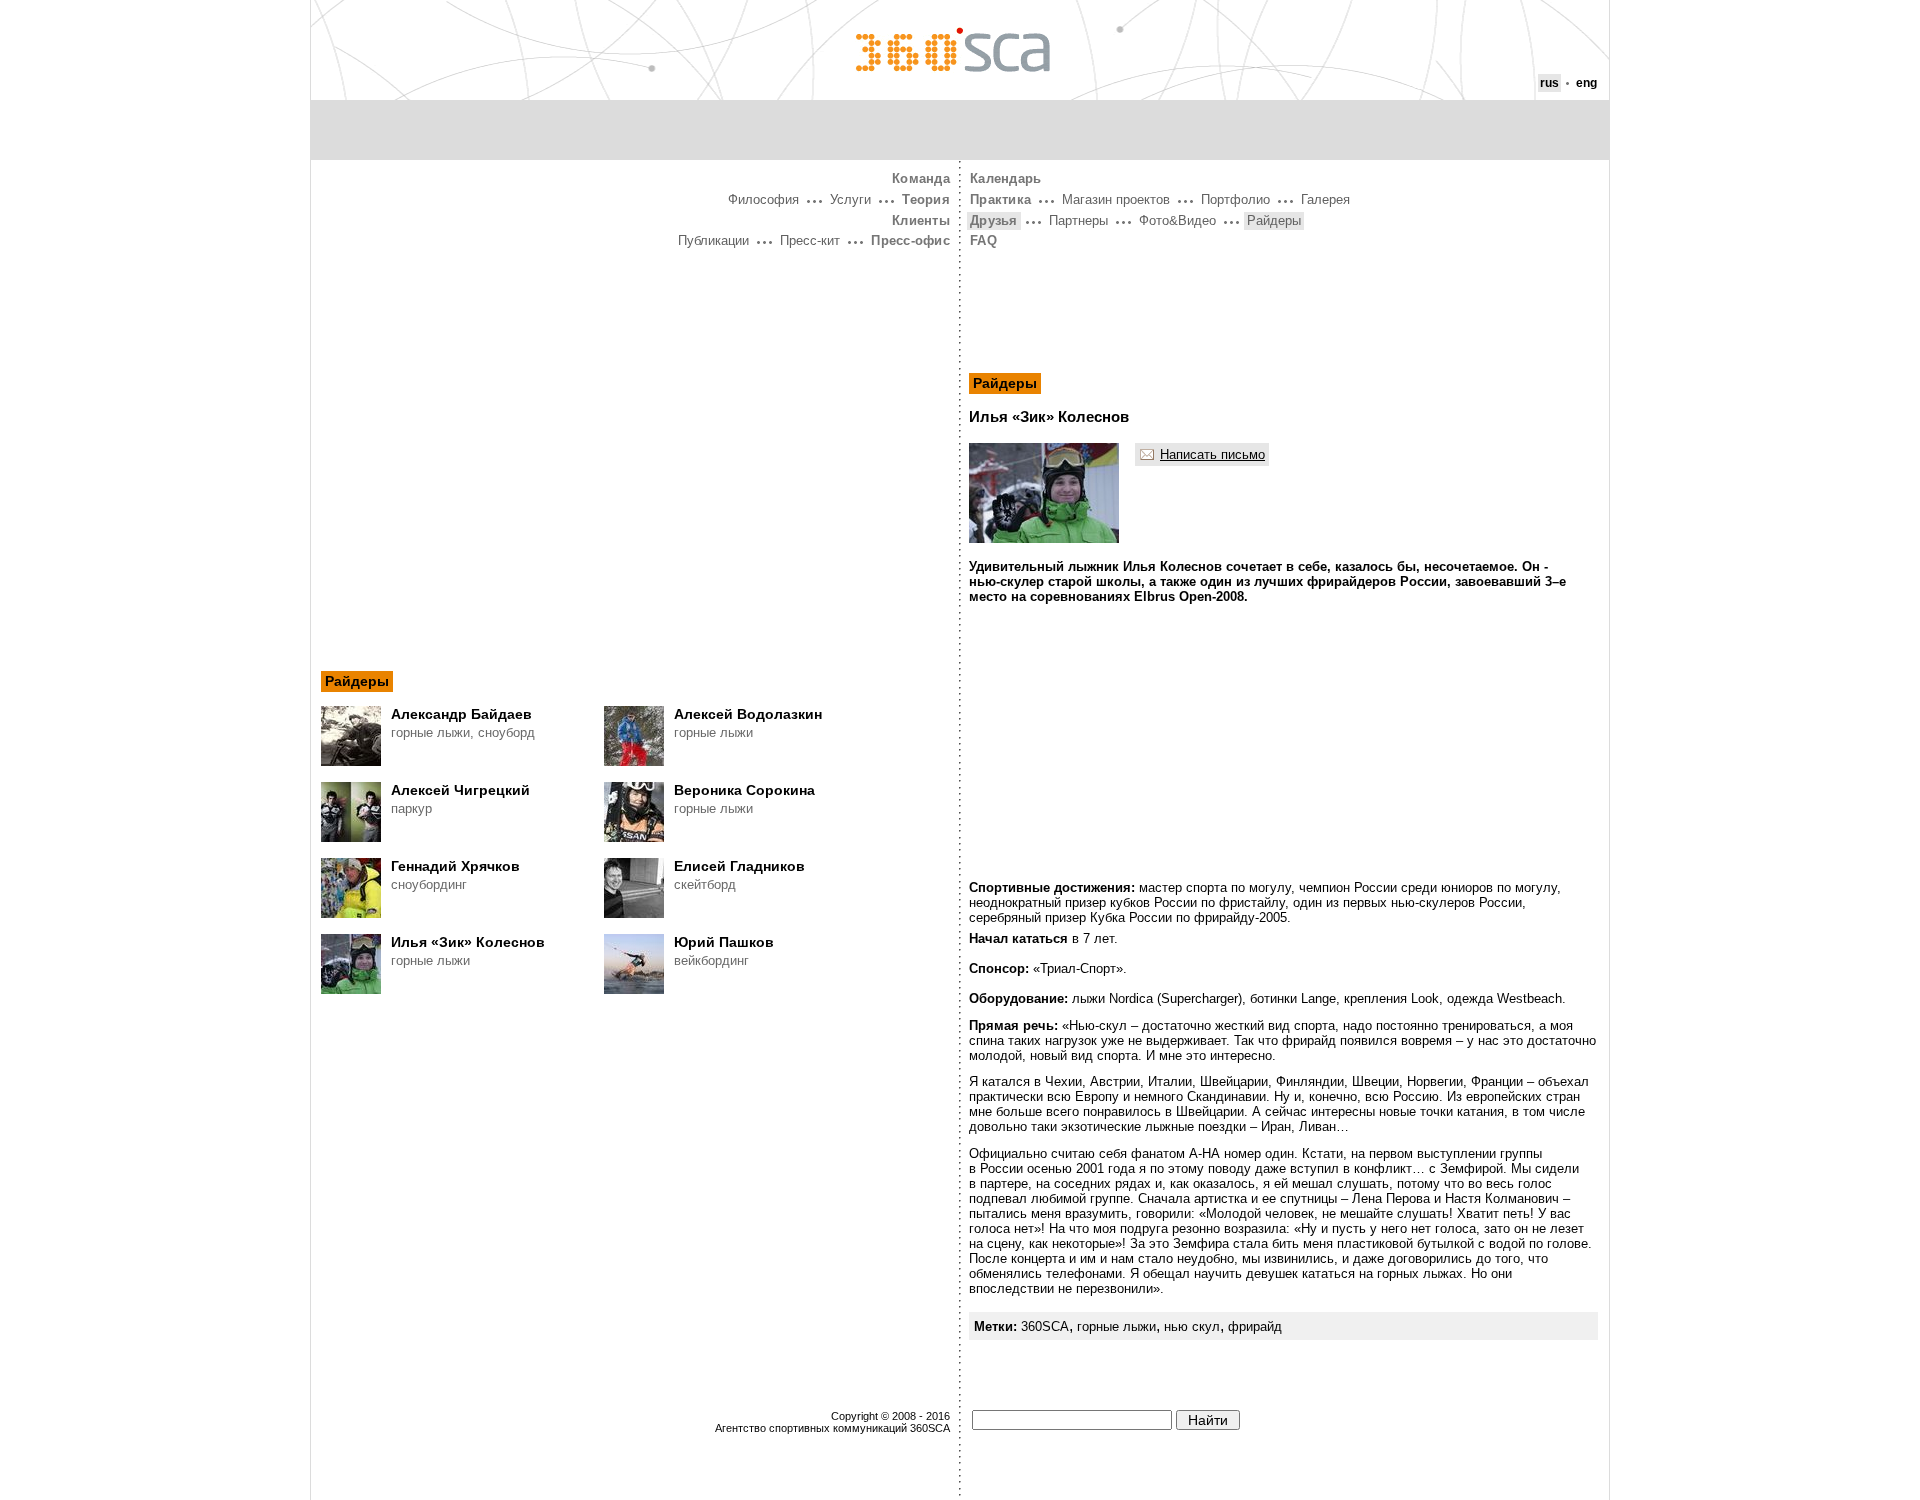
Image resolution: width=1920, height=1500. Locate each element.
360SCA (1045, 1326)
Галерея (1325, 199)
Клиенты (921, 220)
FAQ (983, 240)
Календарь (1005, 178)
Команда (921, 178)
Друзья (994, 220)
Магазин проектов (1116, 199)
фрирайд (1255, 1326)
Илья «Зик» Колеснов (468, 942)
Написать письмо (1212, 454)
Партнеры (1078, 220)
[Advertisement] (635, 403)
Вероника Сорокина (744, 790)
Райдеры (357, 681)
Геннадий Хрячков (455, 866)
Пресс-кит (810, 240)
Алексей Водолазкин (748, 714)
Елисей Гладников (739, 866)
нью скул (1192, 1326)
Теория (926, 199)
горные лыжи (1116, 1326)
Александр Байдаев (461, 714)
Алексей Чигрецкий (460, 790)
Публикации (713, 240)
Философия (763, 199)
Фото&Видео (1177, 220)
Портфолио (1235, 199)
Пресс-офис (910, 240)
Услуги (850, 199)
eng (1586, 83)
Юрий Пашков (724, 942)
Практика (1000, 199)
